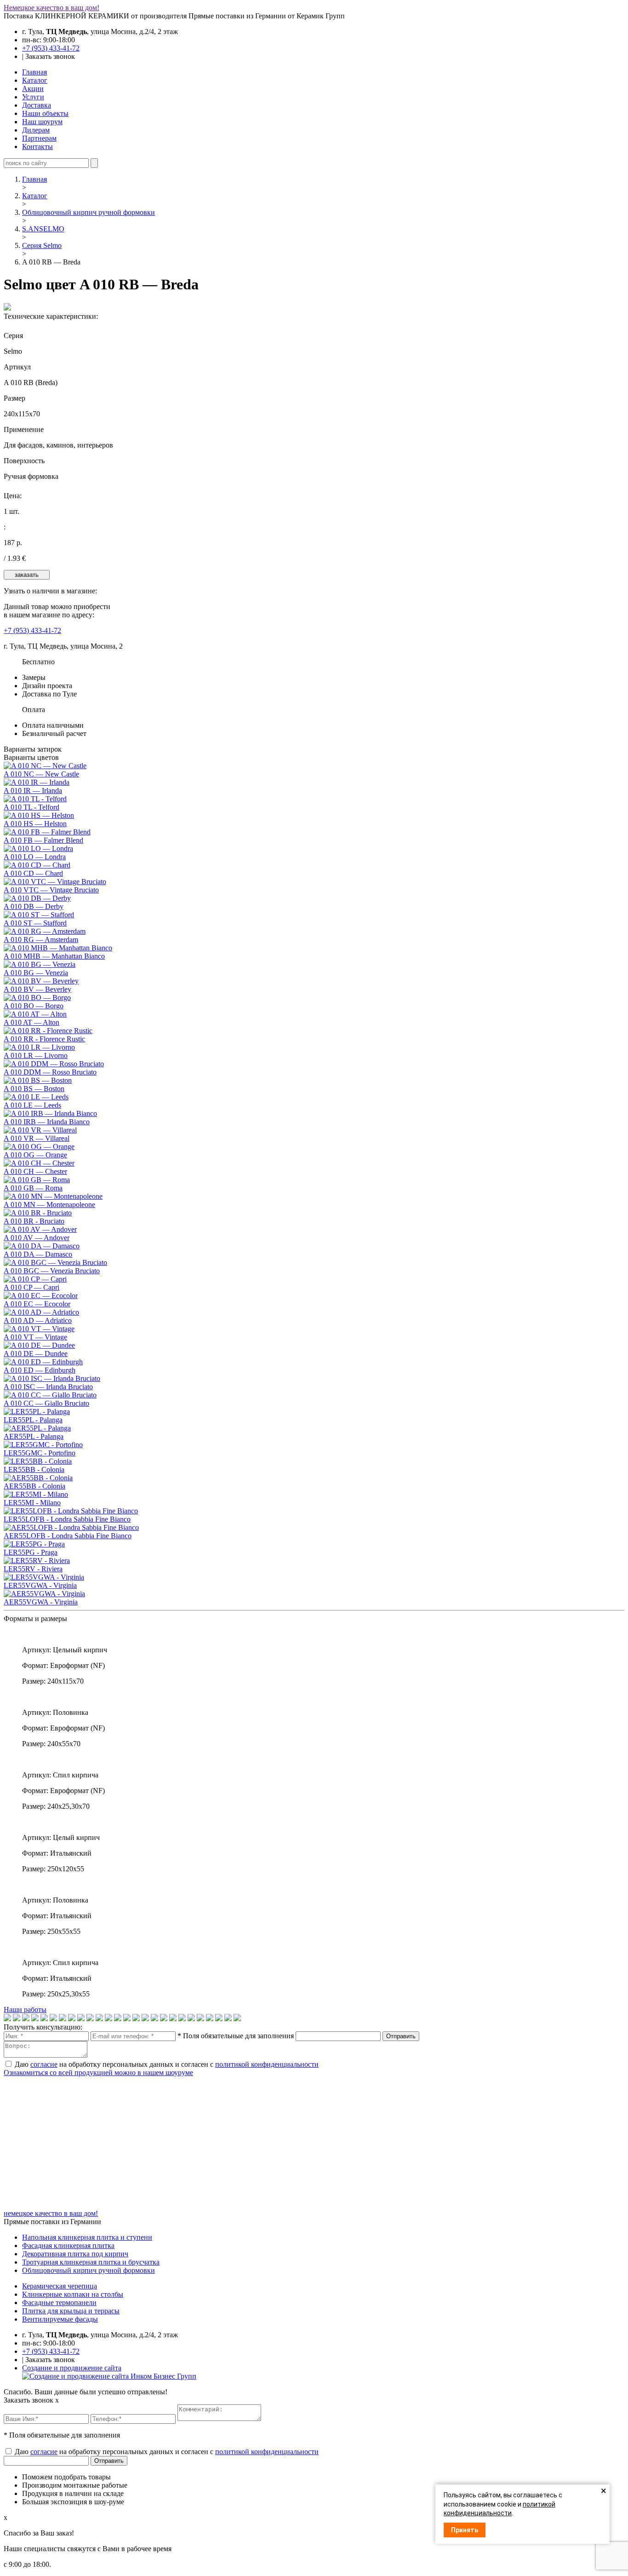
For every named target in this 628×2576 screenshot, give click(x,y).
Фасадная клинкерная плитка (68, 2245)
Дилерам (36, 130)
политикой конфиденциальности (267, 2064)
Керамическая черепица (60, 2286)
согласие (44, 2064)
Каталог (35, 80)
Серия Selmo (42, 245)
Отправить (401, 2036)
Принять (465, 2530)
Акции (33, 89)
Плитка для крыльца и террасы (71, 2311)
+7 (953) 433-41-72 (51, 48)
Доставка (37, 105)
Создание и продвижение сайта (72, 2368)
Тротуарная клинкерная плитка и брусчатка (91, 2262)
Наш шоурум (42, 122)
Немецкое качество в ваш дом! (51, 8)
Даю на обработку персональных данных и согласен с (167, 2064)
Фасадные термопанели (59, 2303)
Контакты (37, 147)
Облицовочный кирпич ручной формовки (88, 212)
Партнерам (39, 138)
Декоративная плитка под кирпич (75, 2254)
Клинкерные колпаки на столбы (73, 2294)
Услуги (33, 97)
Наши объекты (45, 113)
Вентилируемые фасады (60, 2319)
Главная (34, 72)
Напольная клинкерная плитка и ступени (87, 2237)
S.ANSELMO (43, 229)
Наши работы (25, 2010)
